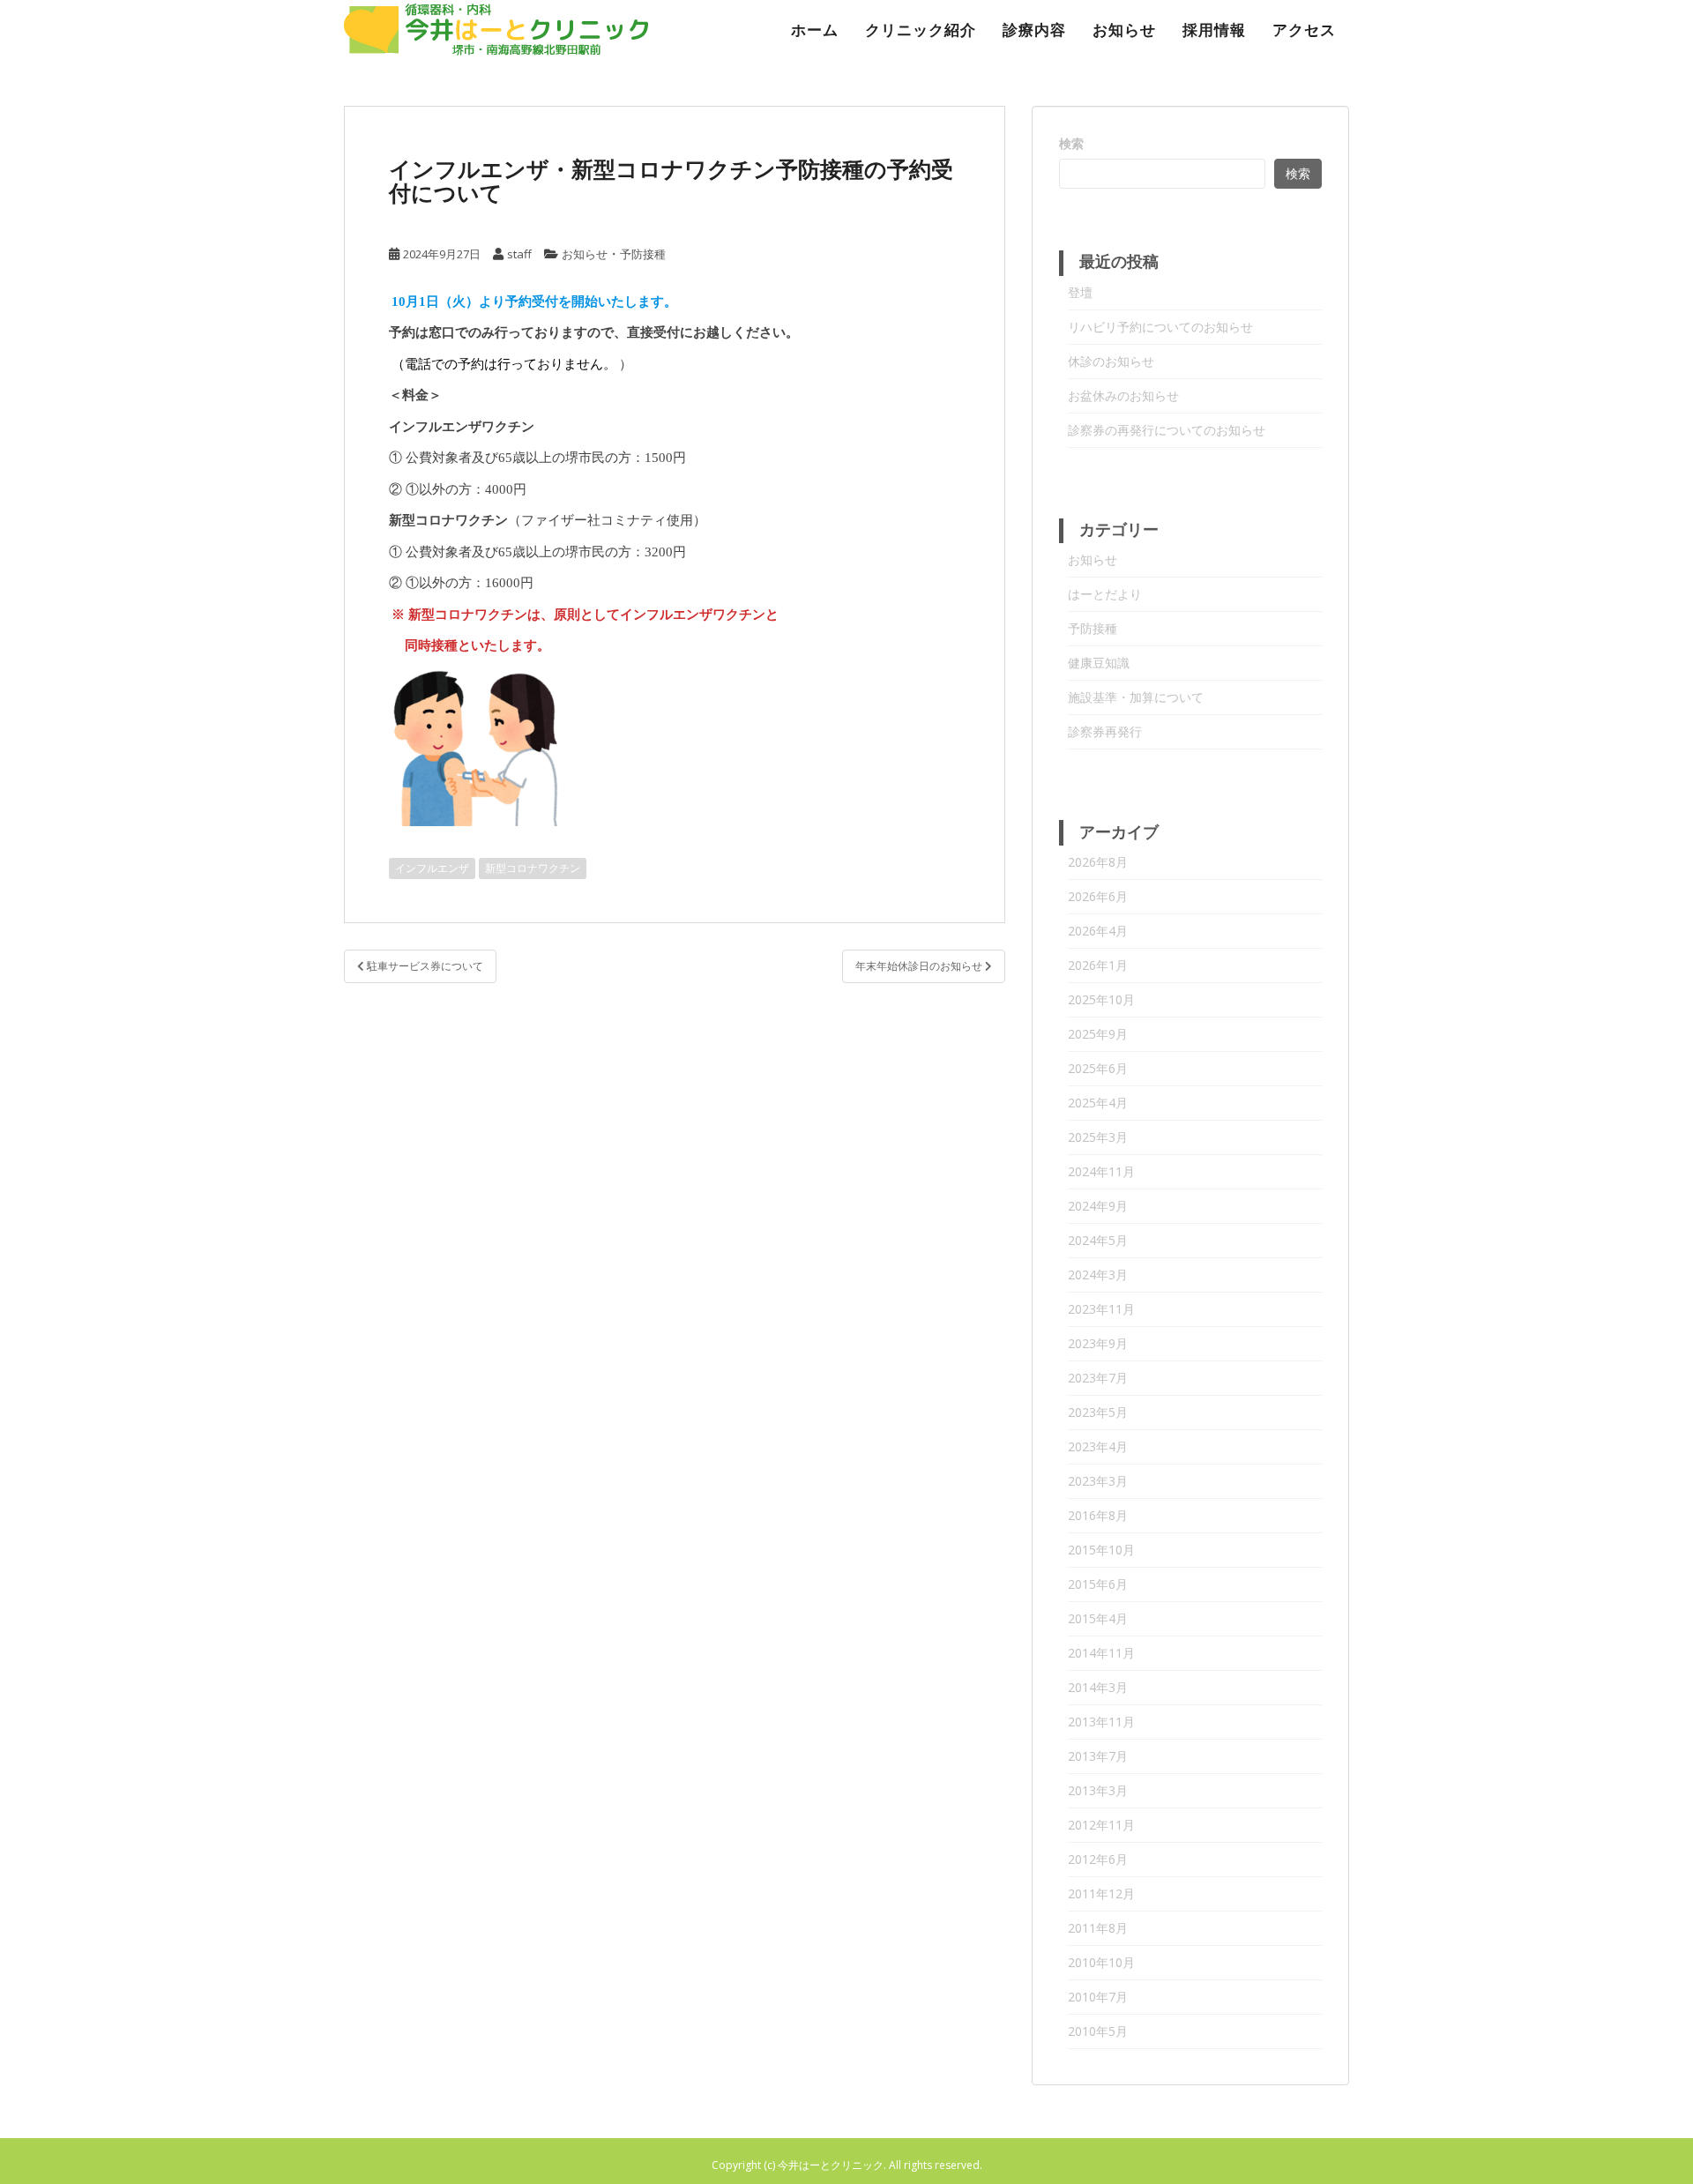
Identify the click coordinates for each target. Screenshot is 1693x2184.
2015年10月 (1101, 1550)
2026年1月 (1098, 965)
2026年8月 (1098, 862)
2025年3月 (1098, 1137)
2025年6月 (1098, 1068)
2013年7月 (1098, 1756)
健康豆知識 (1099, 663)
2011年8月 (1098, 1928)
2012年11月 (1101, 1825)
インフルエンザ (432, 868)
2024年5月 (1098, 1240)
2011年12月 (1101, 1893)
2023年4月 (1098, 1446)
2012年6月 (1098, 1859)
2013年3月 (1098, 1790)
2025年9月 (1098, 1034)
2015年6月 (1098, 1584)
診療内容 (1034, 30)
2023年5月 (1098, 1412)
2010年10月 (1101, 1962)
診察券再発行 (1105, 731)
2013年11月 (1101, 1722)
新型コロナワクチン (533, 868)
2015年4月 (1098, 1618)
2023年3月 (1098, 1481)
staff (519, 254)
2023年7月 (1098, 1378)
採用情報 (1214, 30)
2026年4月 (1098, 931)
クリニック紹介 (921, 30)
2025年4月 (1098, 1103)
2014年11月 (1101, 1653)
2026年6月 (1098, 896)
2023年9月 (1098, 1343)
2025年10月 (1101, 999)
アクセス (1304, 30)
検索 (1071, 143)
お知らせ (1124, 30)
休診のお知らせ (1111, 361)
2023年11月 (1101, 1309)
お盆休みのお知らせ (1123, 395)
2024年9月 (1098, 1206)
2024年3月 (1098, 1275)
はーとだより (1105, 594)
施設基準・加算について (1136, 697)
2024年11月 (1101, 1171)
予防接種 (643, 254)
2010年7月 (1098, 1997)
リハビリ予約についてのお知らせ (1160, 327)
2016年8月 (1098, 1515)
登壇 (1080, 292)
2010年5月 (1098, 2031)
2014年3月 (1098, 1687)
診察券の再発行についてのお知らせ (1167, 430)
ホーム (815, 30)
